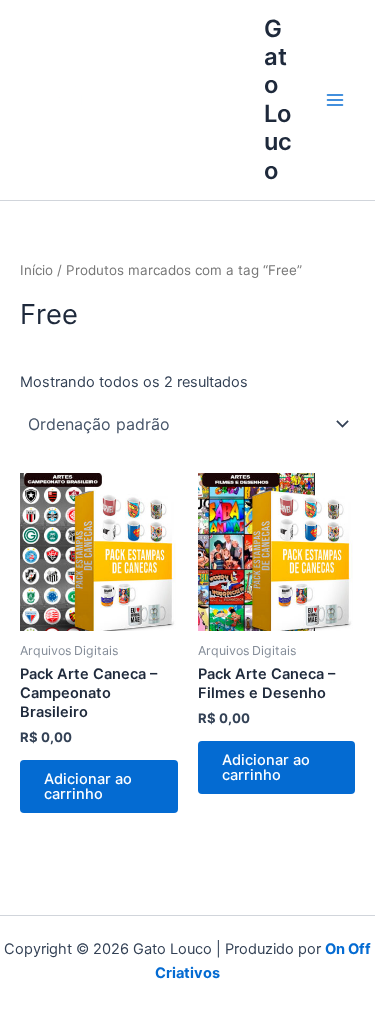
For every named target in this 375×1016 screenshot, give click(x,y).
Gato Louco (278, 99)
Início (36, 270)
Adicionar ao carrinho (88, 786)
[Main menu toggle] (335, 100)
